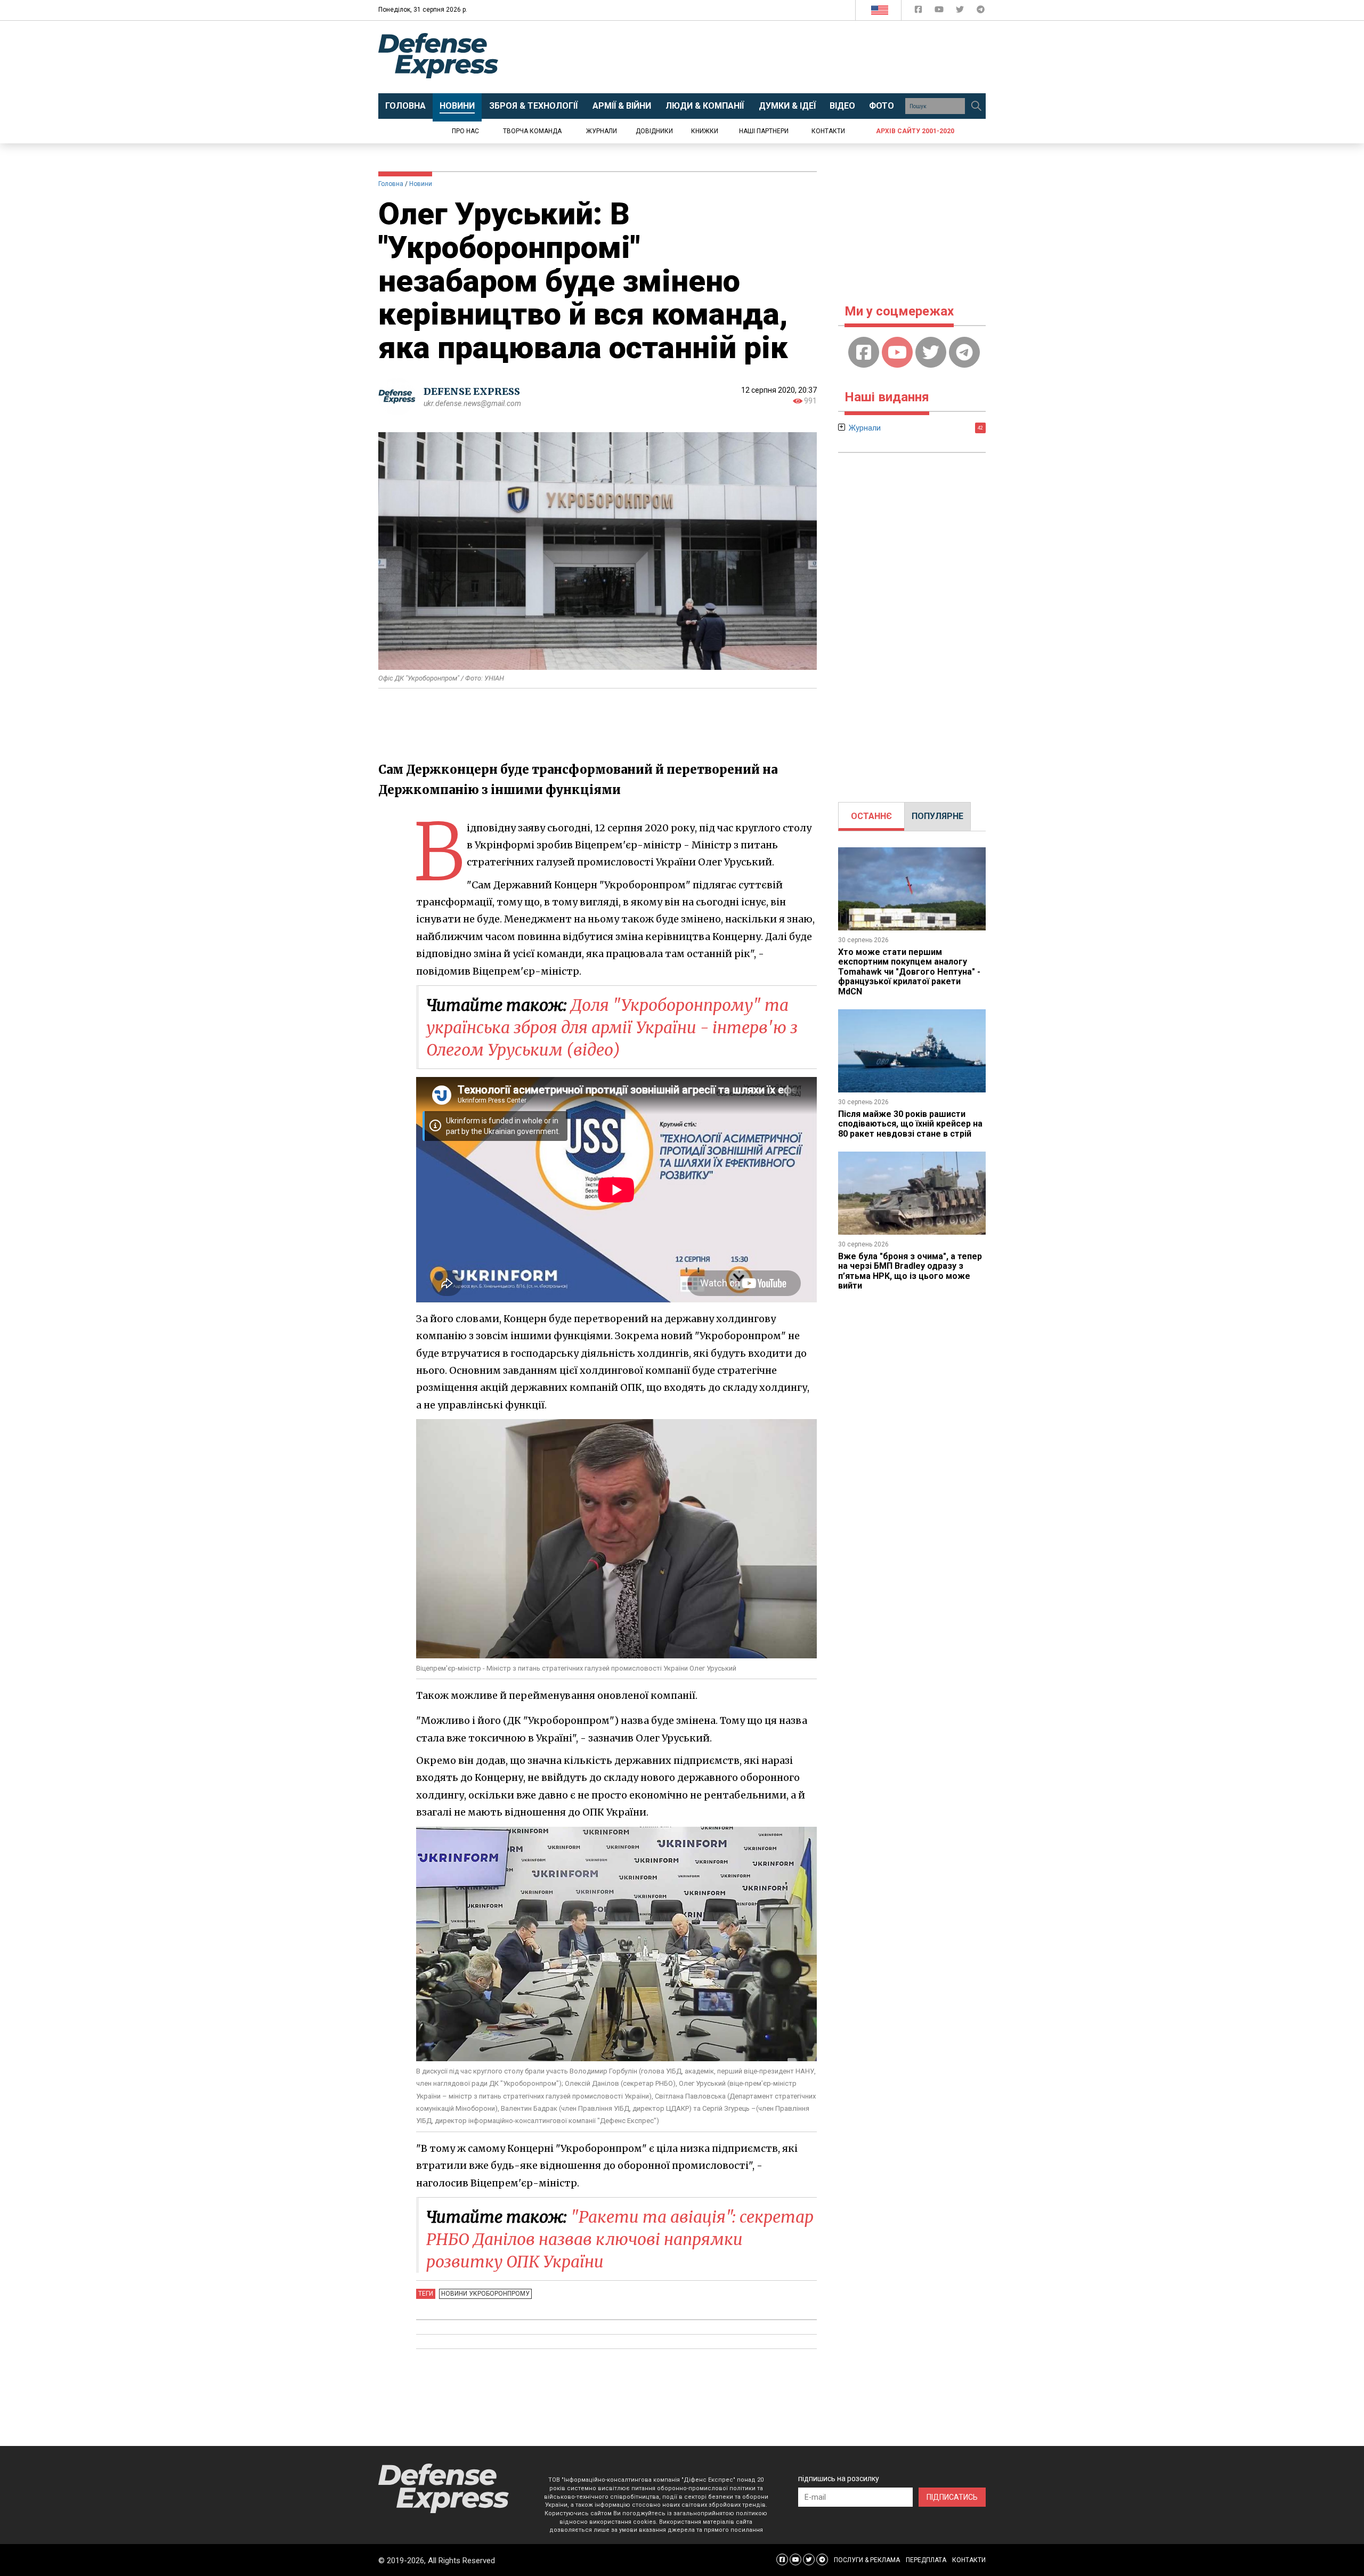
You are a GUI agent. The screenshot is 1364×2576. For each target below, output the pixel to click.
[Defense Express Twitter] (961, 11)
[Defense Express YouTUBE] (940, 11)
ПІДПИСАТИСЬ (952, 2497)
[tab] (871, 816)
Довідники (654, 131)
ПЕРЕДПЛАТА (926, 2560)
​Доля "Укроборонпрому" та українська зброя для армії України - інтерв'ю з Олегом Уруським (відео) (612, 1027)
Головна (391, 184)
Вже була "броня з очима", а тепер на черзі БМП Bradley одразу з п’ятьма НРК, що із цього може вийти (910, 1271)
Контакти (828, 131)
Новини (421, 184)
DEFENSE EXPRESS (472, 391)
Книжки (705, 131)
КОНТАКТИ (969, 2560)
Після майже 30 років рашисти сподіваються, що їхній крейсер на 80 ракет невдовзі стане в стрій (910, 1124)
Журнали (602, 131)
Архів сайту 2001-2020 (915, 131)
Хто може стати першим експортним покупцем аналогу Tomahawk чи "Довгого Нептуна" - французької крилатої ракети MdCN (909, 972)
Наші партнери (764, 131)
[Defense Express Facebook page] (919, 11)
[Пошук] (976, 106)
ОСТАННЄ (871, 816)
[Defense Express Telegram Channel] (981, 11)
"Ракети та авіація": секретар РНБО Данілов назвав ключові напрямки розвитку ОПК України (620, 2239)
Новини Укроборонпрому (485, 2294)
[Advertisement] (770, 57)
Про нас (465, 131)
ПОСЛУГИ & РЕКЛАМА (867, 2560)
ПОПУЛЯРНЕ (937, 816)
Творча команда (532, 131)
